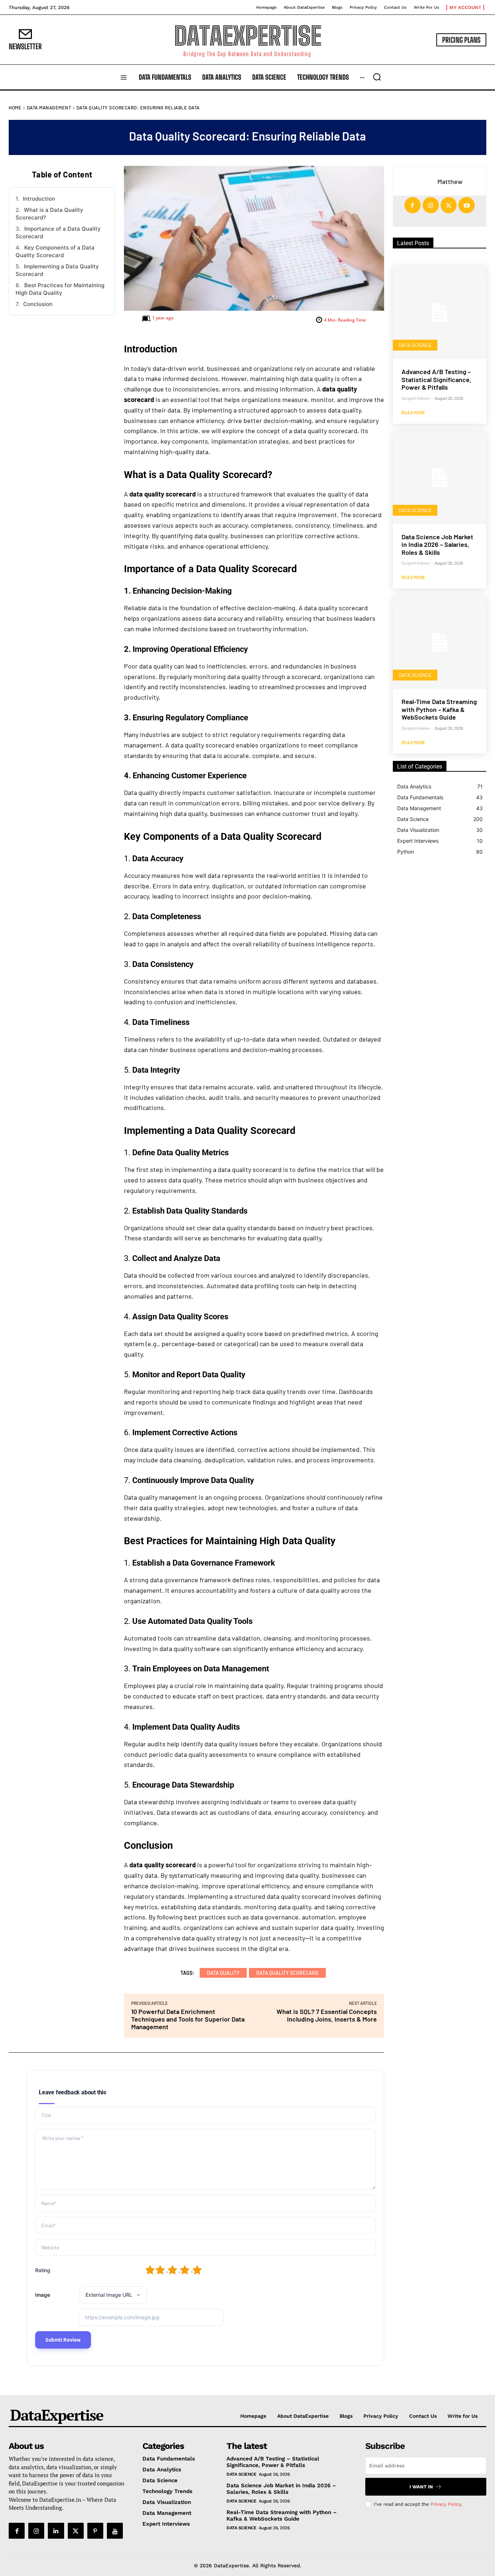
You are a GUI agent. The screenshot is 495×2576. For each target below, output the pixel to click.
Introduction (39, 199)
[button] (377, 77)
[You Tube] (115, 2531)
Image (43, 2295)
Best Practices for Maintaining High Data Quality (60, 289)
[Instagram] (431, 205)
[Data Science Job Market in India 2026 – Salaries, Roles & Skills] (440, 478)
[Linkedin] (56, 2531)
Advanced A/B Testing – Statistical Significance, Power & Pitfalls (436, 379)
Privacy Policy (446, 2504)
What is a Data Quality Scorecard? (49, 214)
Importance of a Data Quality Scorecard (58, 233)
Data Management (49, 108)
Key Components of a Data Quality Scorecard (55, 251)
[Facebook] (413, 205)
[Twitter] (449, 205)
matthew (450, 182)
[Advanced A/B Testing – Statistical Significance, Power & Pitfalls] (440, 313)
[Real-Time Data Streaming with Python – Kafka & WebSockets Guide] (440, 642)
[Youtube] (467, 205)
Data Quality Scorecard (287, 1973)
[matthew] (412, 182)
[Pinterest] (95, 2531)
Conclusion (38, 304)
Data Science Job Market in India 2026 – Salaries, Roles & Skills (437, 544)
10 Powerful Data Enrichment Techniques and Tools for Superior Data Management (188, 2019)
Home (15, 108)
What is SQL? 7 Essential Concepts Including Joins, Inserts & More (327, 2015)
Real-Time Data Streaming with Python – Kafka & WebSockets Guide (439, 709)
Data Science (415, 345)
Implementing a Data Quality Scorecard (57, 270)
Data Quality (223, 1973)
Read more (413, 412)
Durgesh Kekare (416, 398)
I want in (421, 2487)
